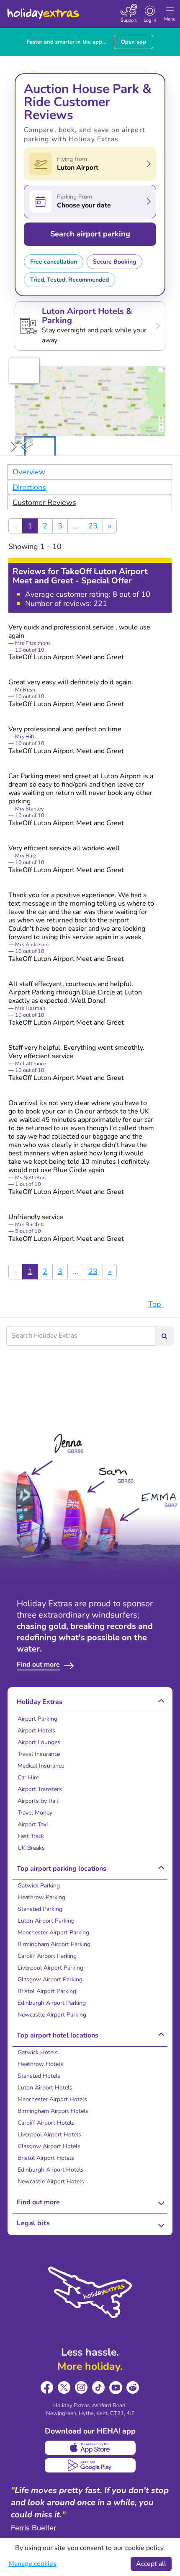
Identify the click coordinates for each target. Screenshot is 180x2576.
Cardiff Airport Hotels (46, 2123)
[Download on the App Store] (90, 2448)
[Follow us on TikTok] (99, 2388)
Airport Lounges (39, 1742)
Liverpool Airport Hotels (49, 2135)
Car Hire (28, 1777)
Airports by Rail (38, 1801)
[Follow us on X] (64, 2388)
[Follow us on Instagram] (81, 2388)
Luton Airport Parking (46, 1921)
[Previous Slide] (24, 446)
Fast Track (31, 1836)
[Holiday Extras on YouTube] (116, 2388)
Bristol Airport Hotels (46, 2158)
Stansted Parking (40, 1909)
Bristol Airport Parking (47, 1991)
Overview (29, 472)
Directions (29, 487)
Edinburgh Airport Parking (52, 2003)
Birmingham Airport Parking (54, 1944)
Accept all (151, 2564)
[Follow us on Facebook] (47, 2388)
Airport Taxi (33, 1824)
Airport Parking (37, 1719)
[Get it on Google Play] (90, 2465)
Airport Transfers (40, 1789)
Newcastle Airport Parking (52, 2015)
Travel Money (35, 1813)
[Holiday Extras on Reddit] (133, 2388)
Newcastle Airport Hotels (51, 2181)
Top (156, 1304)
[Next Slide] (14, 446)
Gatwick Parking (39, 1886)
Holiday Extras (43, 10)
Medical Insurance (41, 1766)
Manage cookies (32, 2564)
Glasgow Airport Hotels (49, 2146)
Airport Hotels (36, 1731)
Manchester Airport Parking (53, 1933)
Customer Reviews (44, 502)
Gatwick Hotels (38, 2052)
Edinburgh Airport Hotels (51, 2170)
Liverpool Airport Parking (50, 1968)
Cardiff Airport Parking (47, 1956)
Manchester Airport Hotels (52, 2099)
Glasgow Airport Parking (50, 1979)
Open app (134, 42)
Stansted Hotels (39, 2076)
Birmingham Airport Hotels (53, 2111)
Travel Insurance (39, 1754)
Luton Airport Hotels (45, 2088)
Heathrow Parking (41, 1897)
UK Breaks (31, 1848)
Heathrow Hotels (40, 2064)
